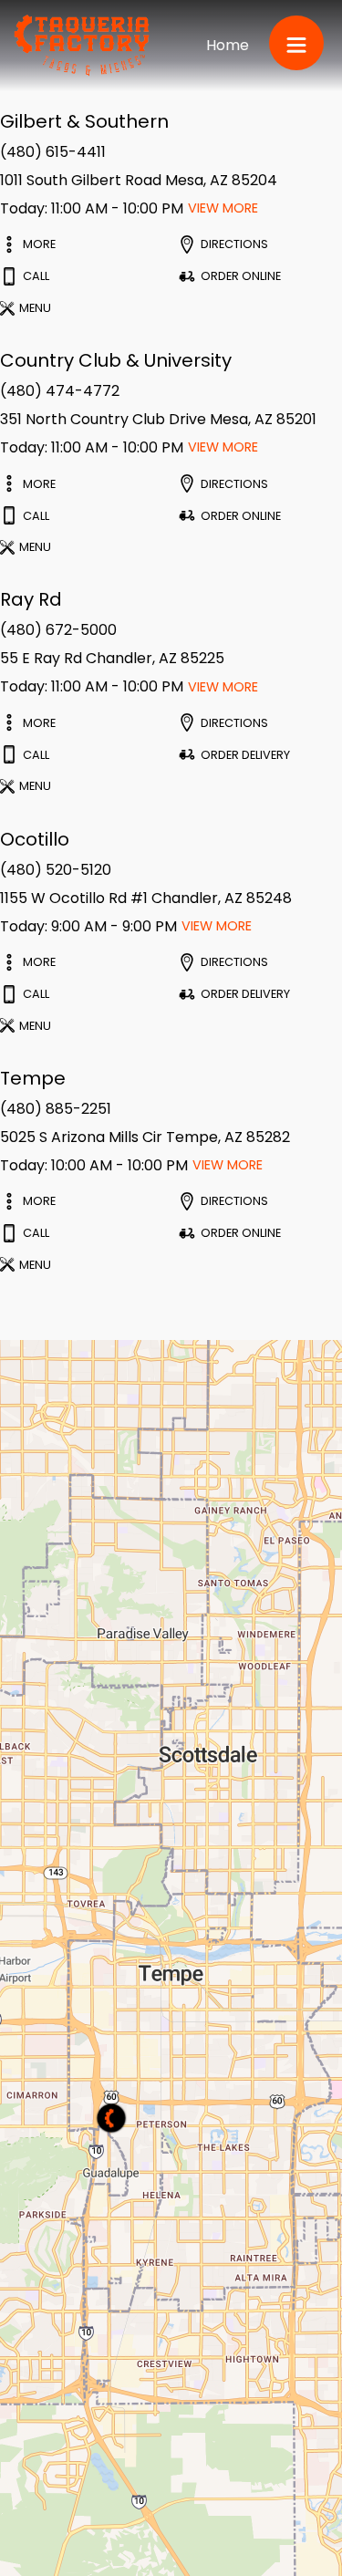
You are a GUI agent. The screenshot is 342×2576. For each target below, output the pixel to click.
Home (228, 45)
